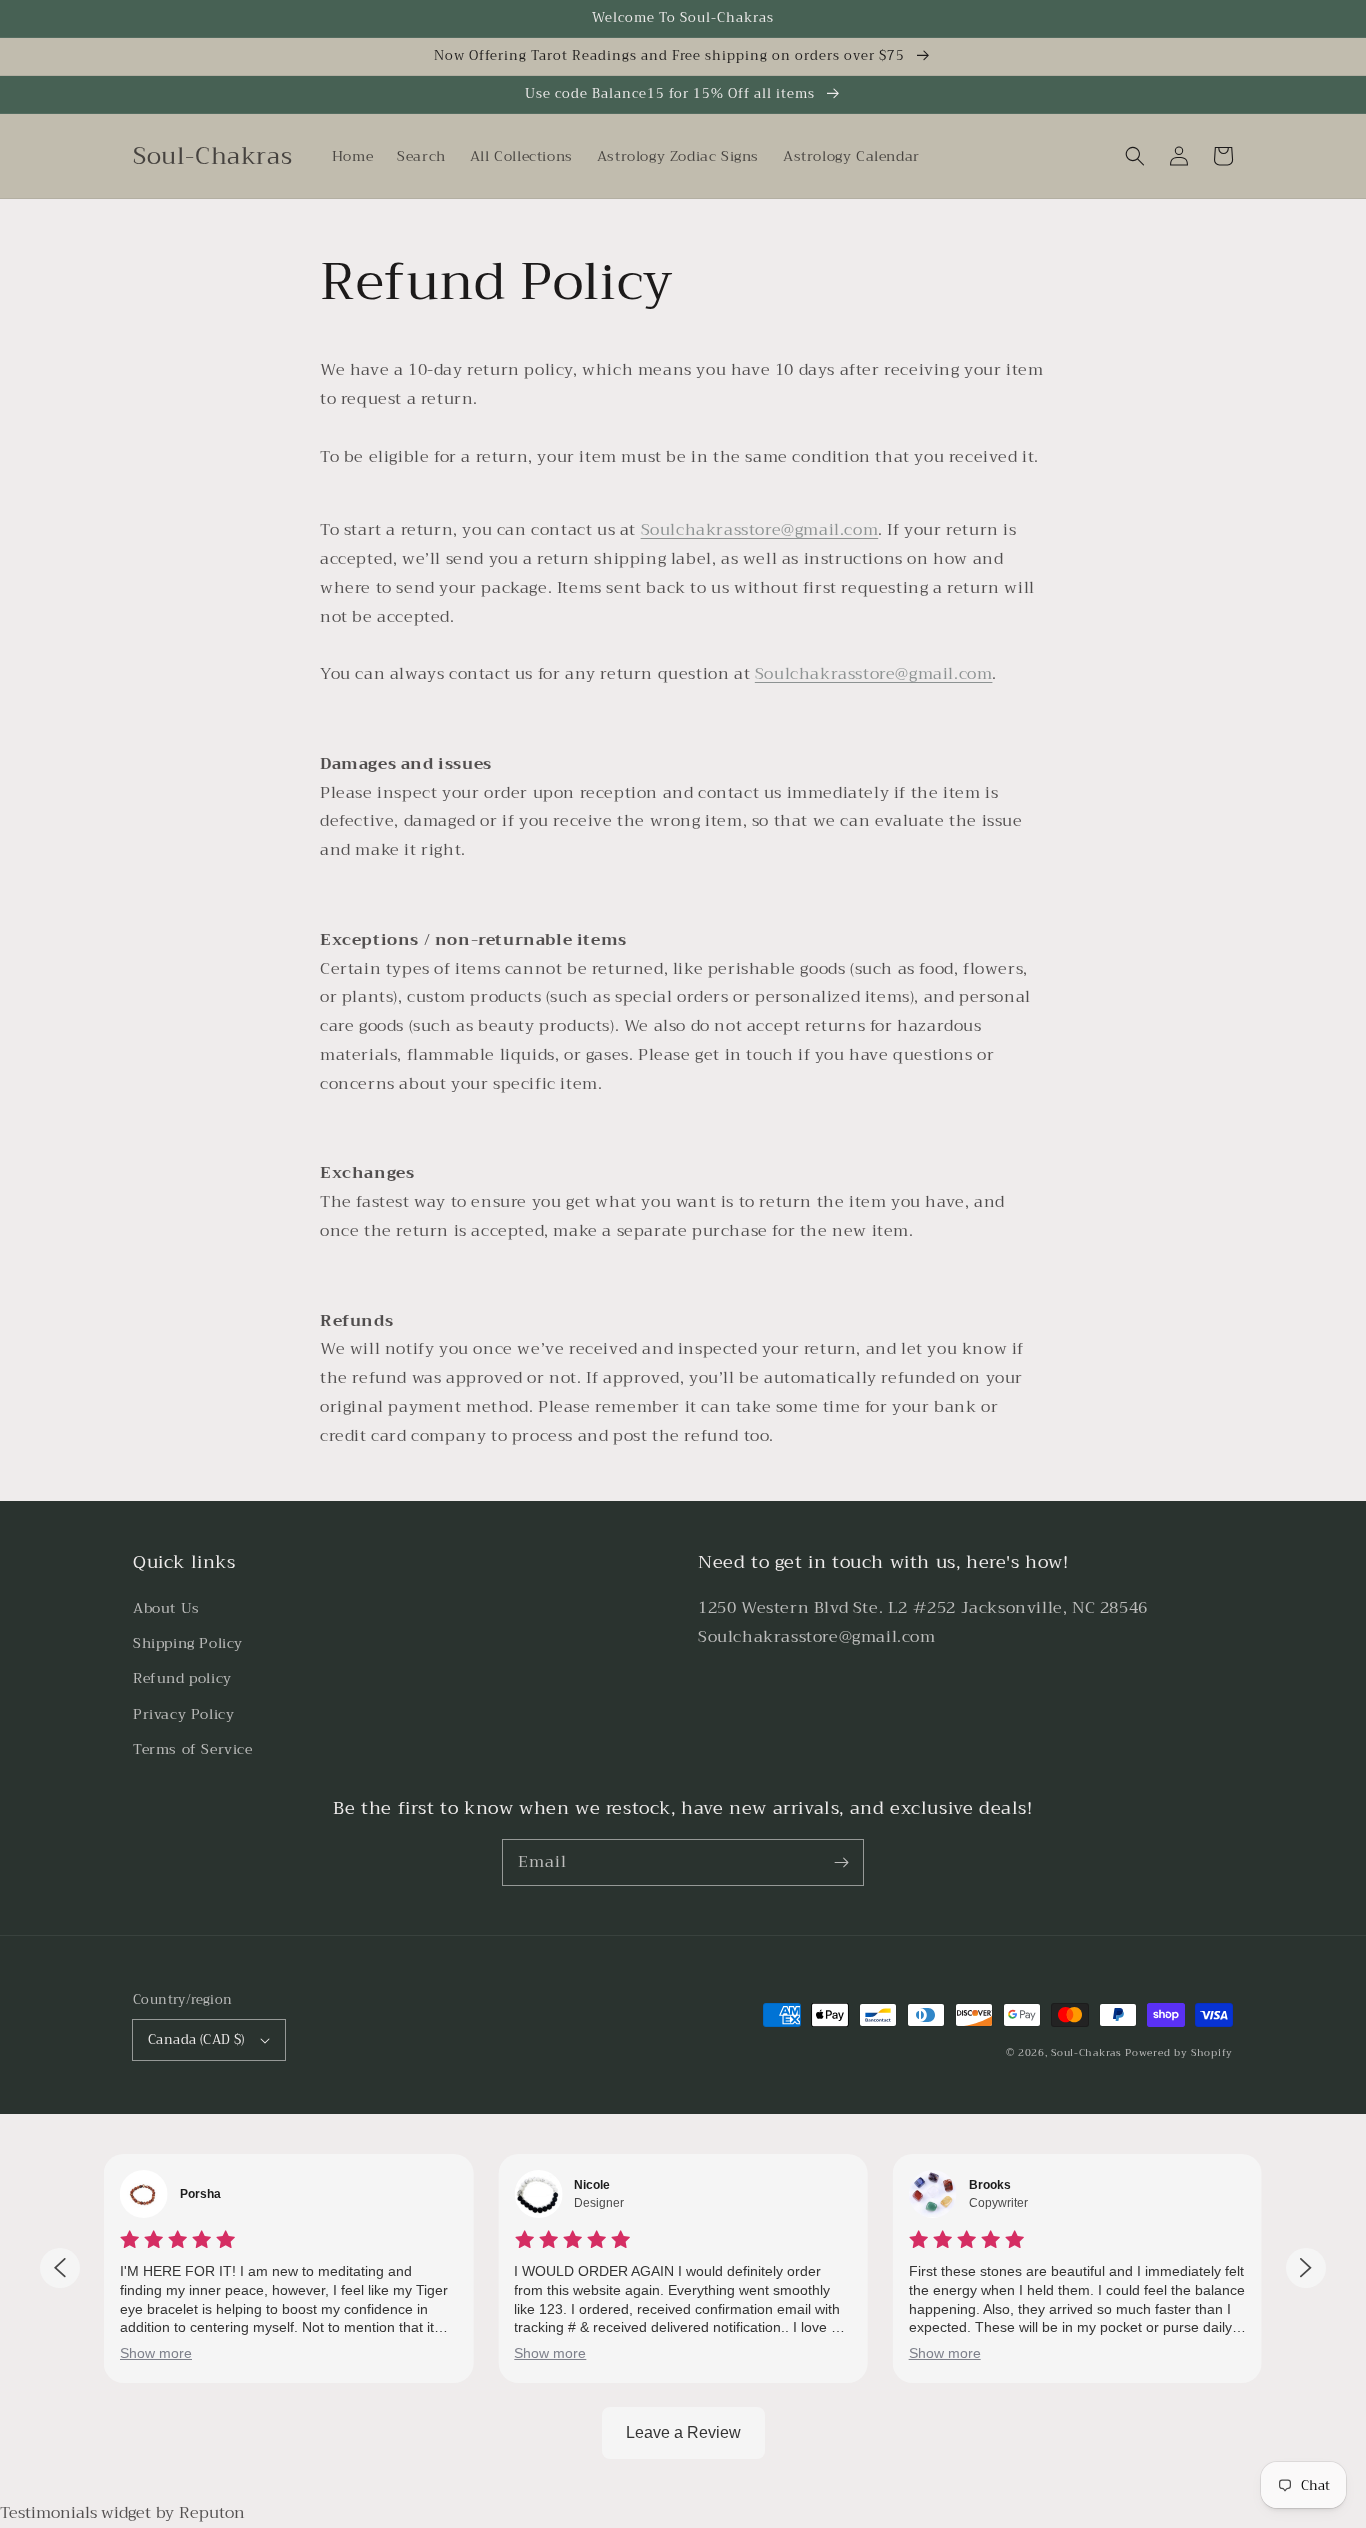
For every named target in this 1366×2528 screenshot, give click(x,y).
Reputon (212, 2513)
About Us (166, 1608)
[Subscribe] (841, 1862)
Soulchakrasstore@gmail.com (760, 530)
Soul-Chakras (1086, 2052)
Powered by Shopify (1179, 2052)
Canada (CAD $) (196, 2039)
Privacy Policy (183, 1714)
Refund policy (182, 1678)
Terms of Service (193, 1749)
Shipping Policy (188, 1643)
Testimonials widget (75, 2513)
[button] (1135, 156)
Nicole (592, 2185)
